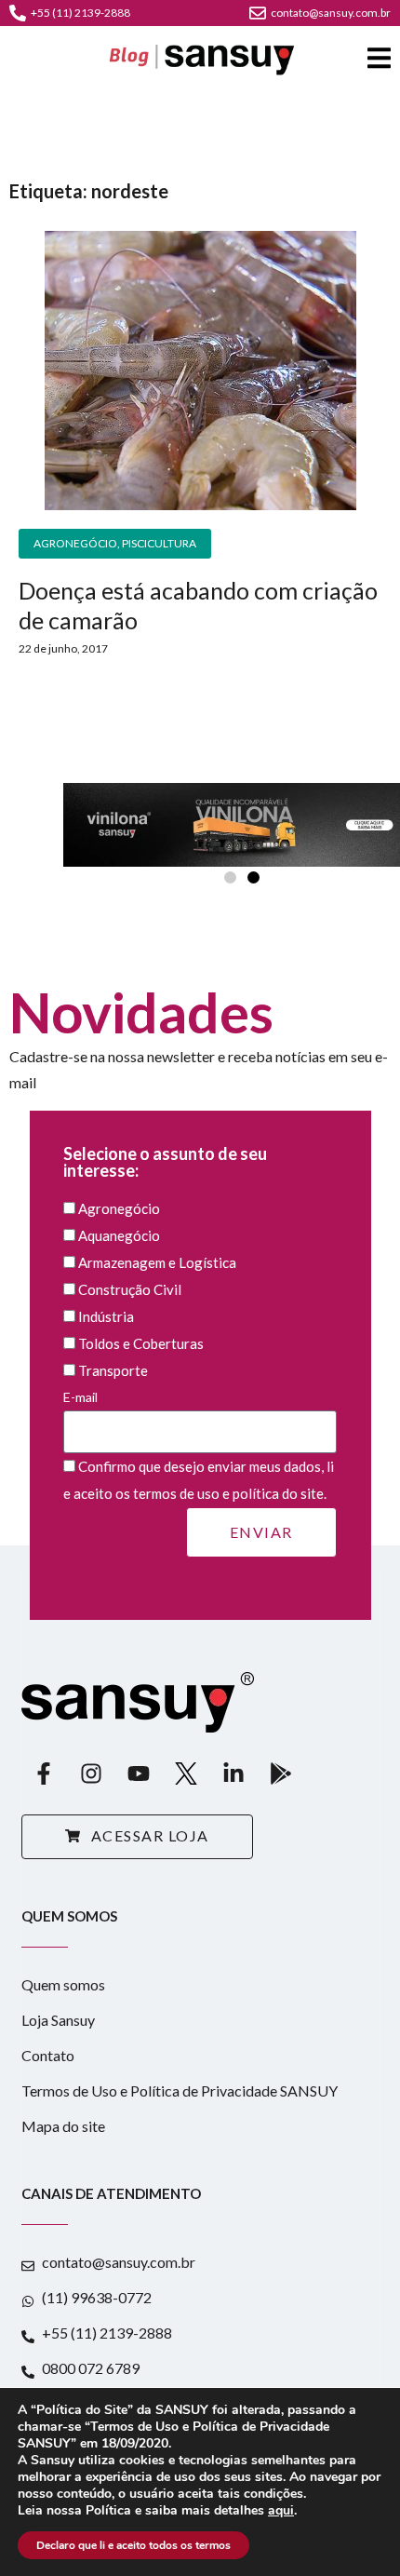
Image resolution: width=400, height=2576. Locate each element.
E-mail (80, 1397)
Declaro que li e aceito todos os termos (133, 2545)
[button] (230, 877)
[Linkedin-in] (233, 1774)
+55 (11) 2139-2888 (80, 13)
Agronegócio (75, 543)
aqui (281, 2511)
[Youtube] (139, 1774)
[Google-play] (281, 1774)
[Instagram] (91, 1774)
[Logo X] (186, 1774)
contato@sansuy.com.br (331, 13)
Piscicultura (159, 543)
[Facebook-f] (44, 1774)
